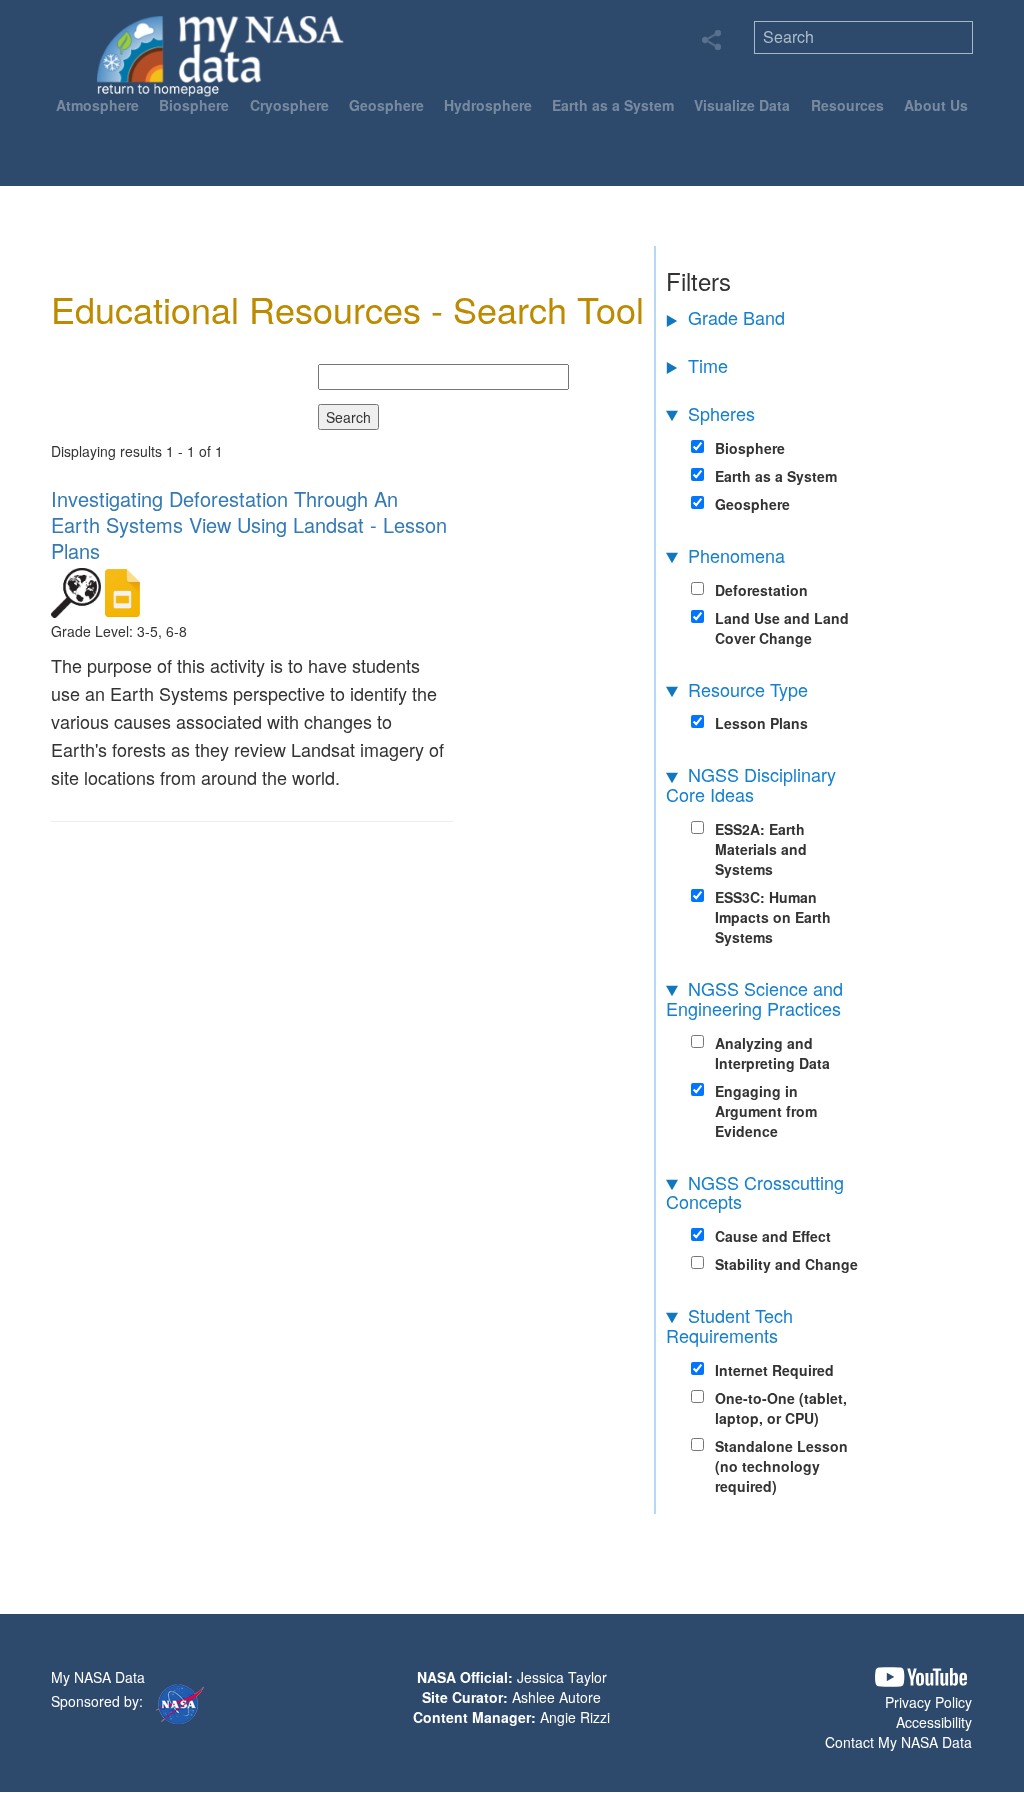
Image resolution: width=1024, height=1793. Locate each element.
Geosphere (386, 105)
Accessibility (934, 1722)
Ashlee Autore (556, 1697)
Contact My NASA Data (898, 1742)
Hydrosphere (488, 105)
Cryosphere (289, 105)
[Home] (220, 55)
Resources (847, 105)
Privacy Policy (928, 1702)
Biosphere (194, 105)
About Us (936, 105)
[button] (921, 1677)
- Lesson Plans (249, 524)
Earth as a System (613, 105)
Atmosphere (97, 105)
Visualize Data (742, 105)
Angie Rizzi (575, 1717)
